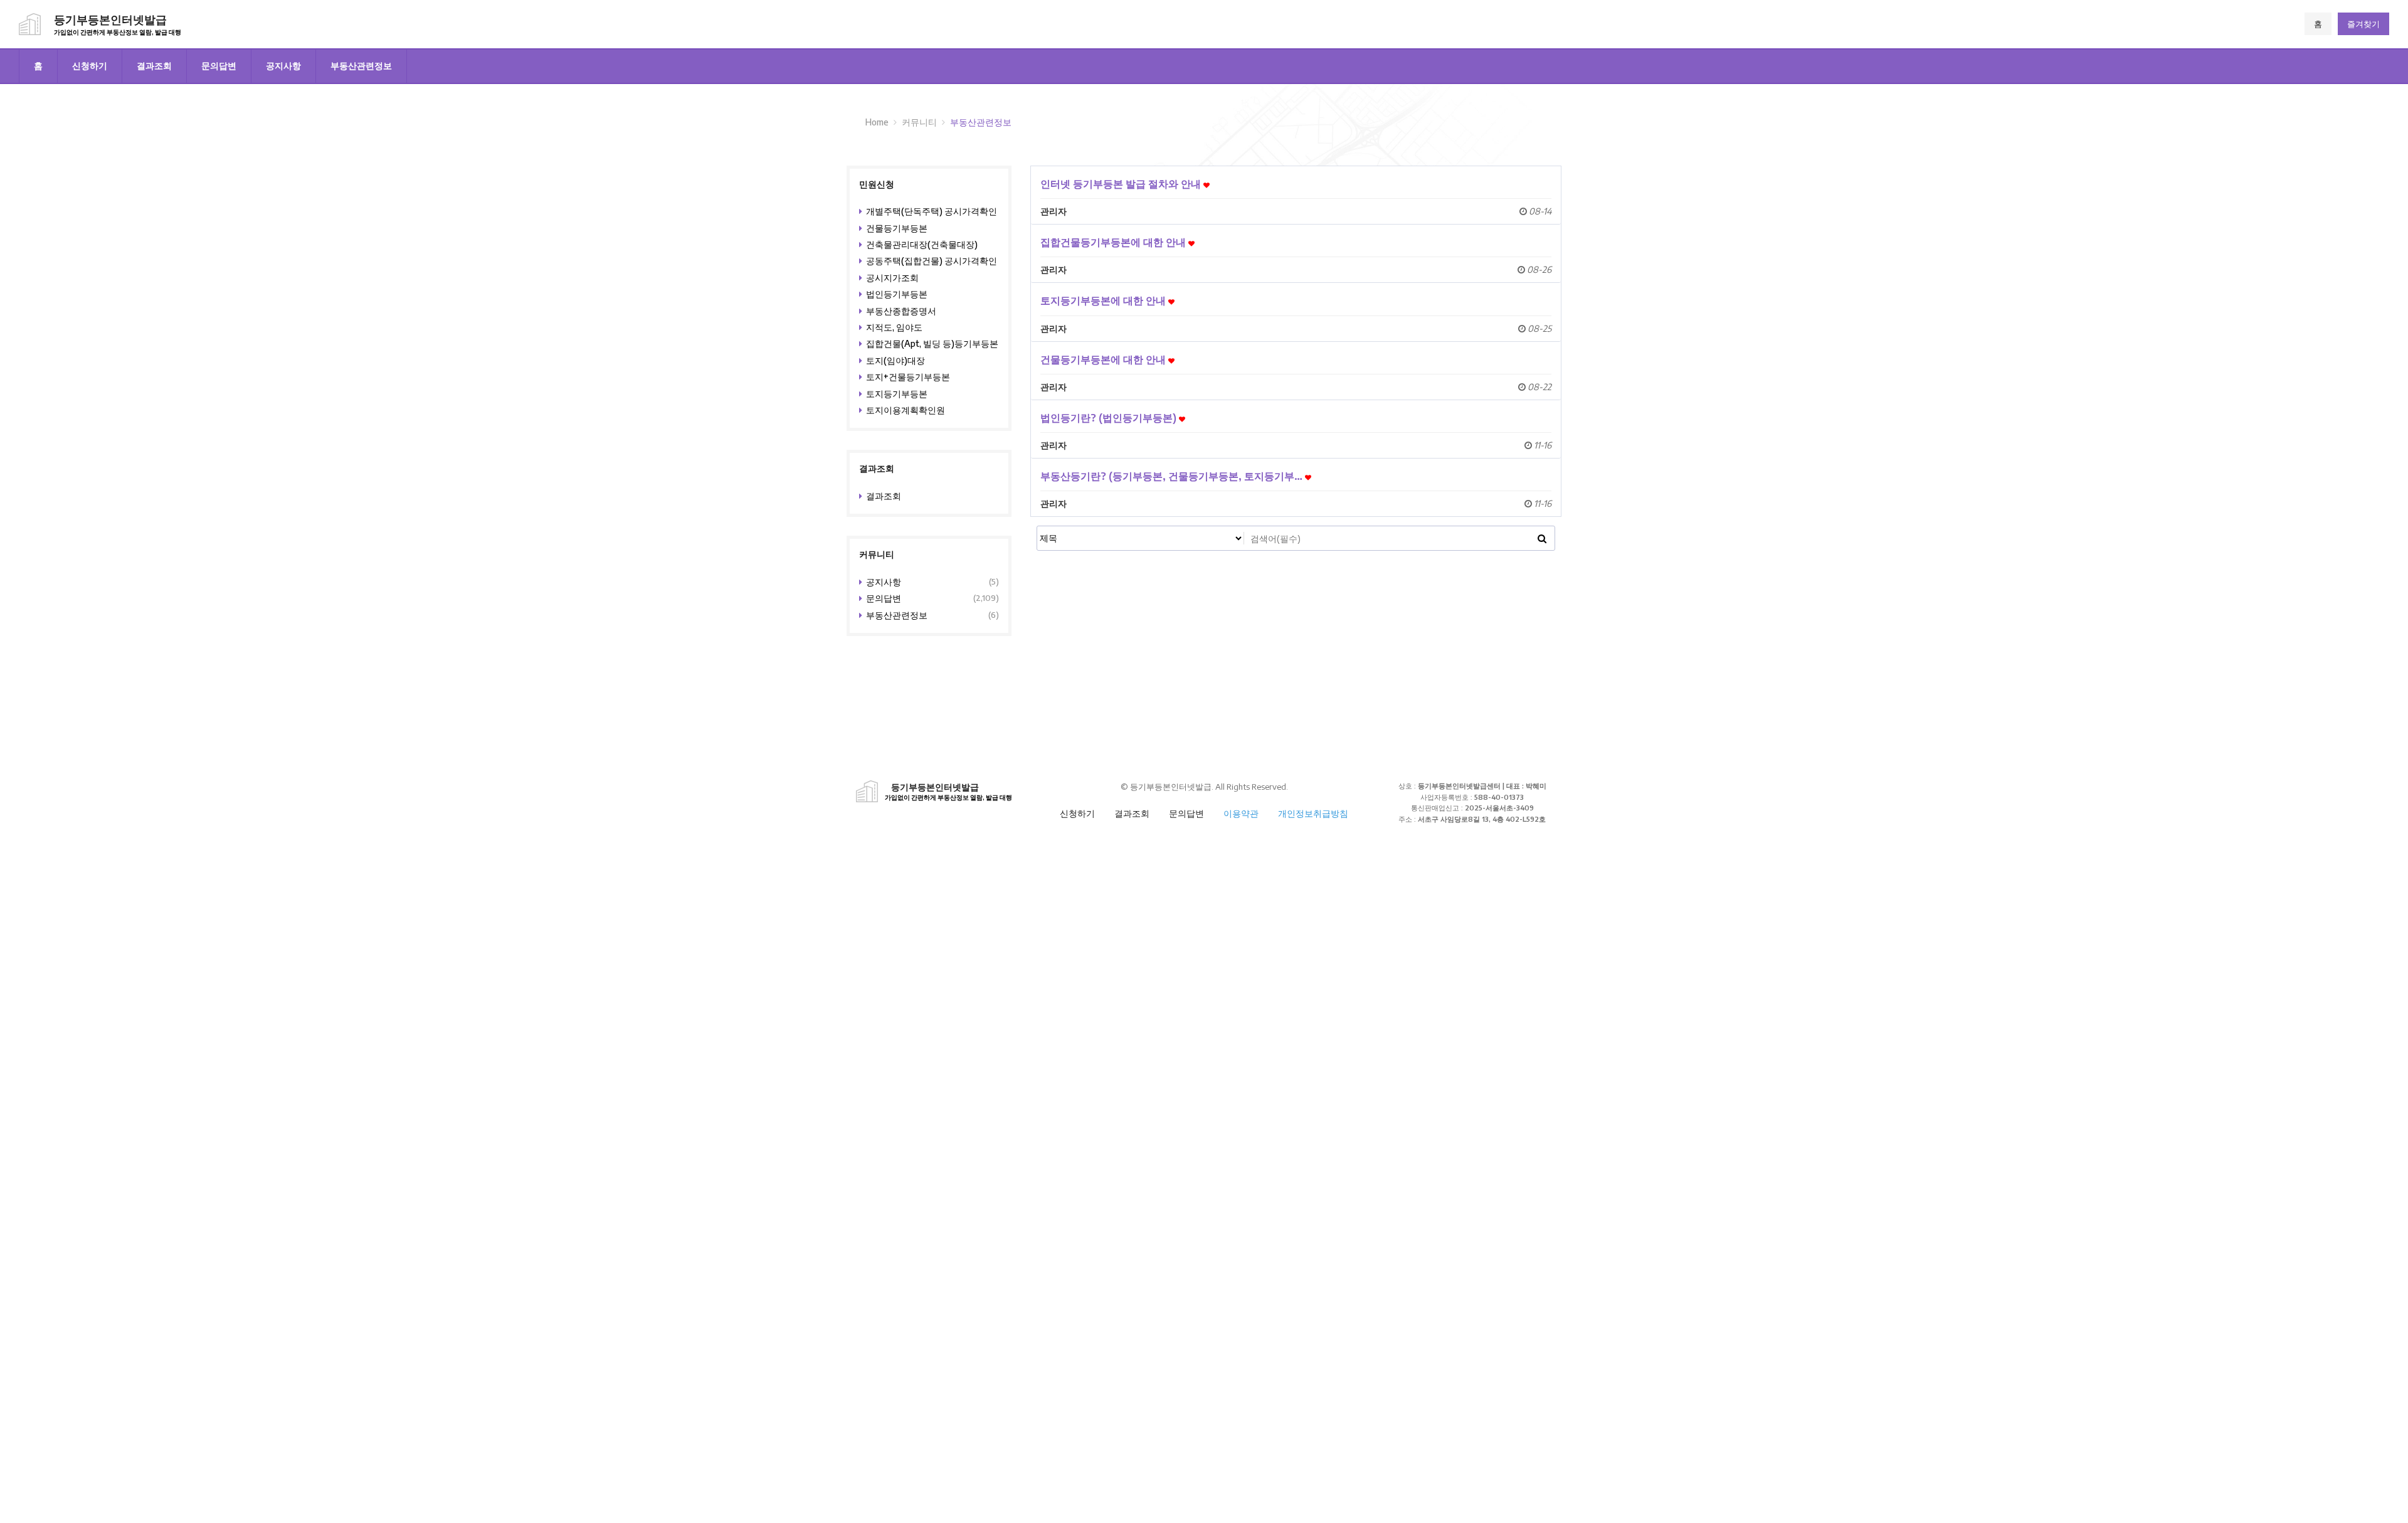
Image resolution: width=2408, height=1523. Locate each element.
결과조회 (154, 66)
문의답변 (219, 66)
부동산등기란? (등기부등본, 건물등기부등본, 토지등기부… (1173, 476)
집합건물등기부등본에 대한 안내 (1114, 242)
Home (877, 122)
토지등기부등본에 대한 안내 (1104, 300)
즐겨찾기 (2363, 24)
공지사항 (283, 66)
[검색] (1542, 538)
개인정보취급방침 (1313, 813)
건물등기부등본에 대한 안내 (1104, 359)
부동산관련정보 (361, 66)
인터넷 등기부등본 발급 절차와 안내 (1122, 183)
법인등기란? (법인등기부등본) (1110, 417)
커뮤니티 (919, 122)
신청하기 (90, 66)
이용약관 (1241, 813)
